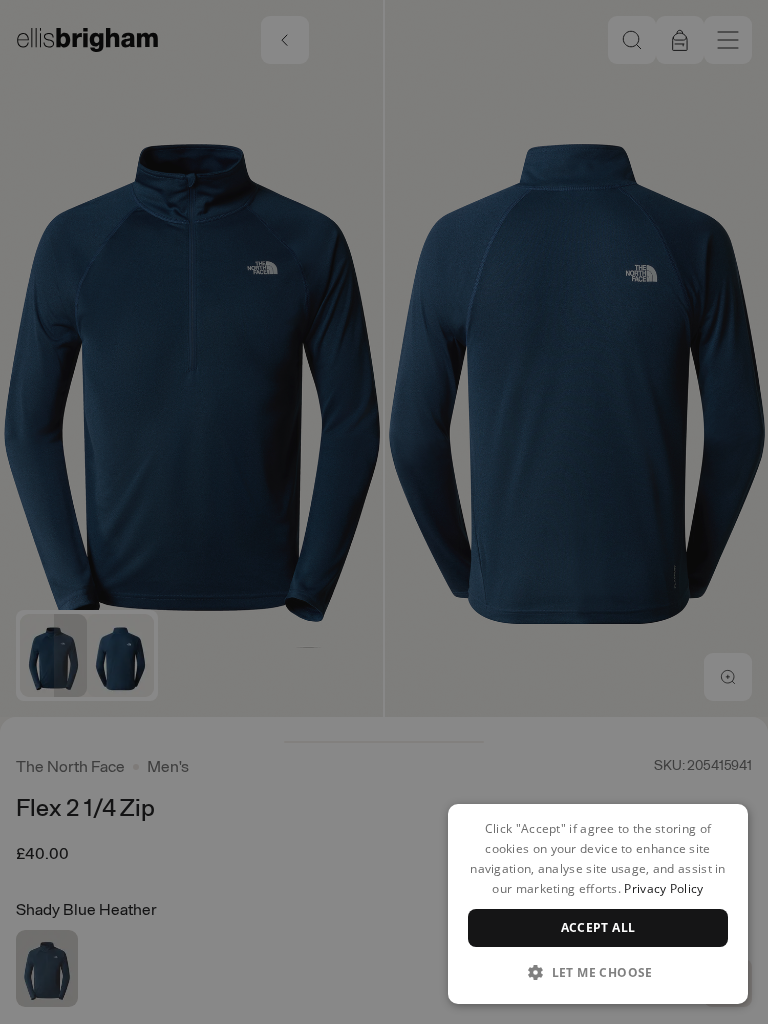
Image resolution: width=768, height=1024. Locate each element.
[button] (598, 972)
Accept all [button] (598, 927)
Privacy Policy (663, 888)
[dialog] (598, 904)
